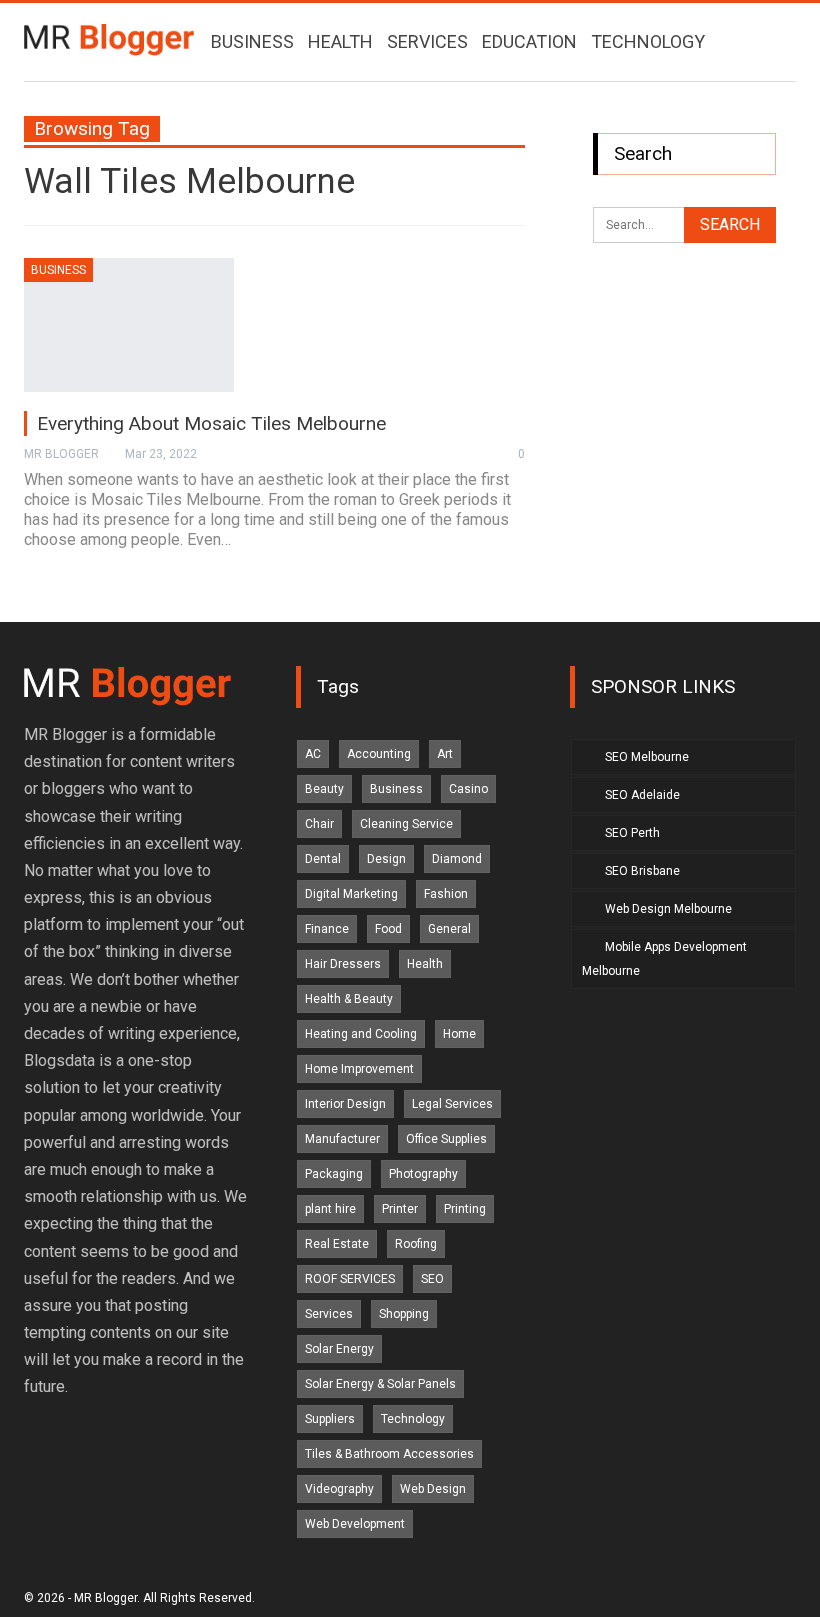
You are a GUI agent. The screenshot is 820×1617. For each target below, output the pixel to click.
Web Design (433, 1489)
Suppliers (330, 1419)
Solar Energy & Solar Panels (380, 1384)
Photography (423, 1174)
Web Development (355, 1524)
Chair (319, 824)
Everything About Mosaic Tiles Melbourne (211, 423)
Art (445, 754)
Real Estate (337, 1244)
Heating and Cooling (361, 1034)
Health (425, 964)
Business (58, 270)
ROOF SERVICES (350, 1279)
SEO (432, 1279)
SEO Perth (632, 833)
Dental (323, 859)
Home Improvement (359, 1069)
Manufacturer (342, 1139)
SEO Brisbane (642, 871)
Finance (327, 929)
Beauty (324, 789)
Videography (339, 1489)
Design (386, 859)
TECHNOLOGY (648, 41)
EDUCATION (529, 41)
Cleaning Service (406, 824)
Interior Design (345, 1104)
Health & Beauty (349, 999)
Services (329, 1314)
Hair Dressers (343, 964)
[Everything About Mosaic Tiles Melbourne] (129, 325)
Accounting (379, 754)
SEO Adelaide (642, 795)
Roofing (416, 1244)
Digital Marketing (351, 894)
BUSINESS (252, 41)
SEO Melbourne (647, 757)
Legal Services (452, 1104)
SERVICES (427, 41)
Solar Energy (339, 1349)
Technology (413, 1419)
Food (388, 929)
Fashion (446, 894)
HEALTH (340, 41)
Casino (468, 789)
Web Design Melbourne (668, 909)
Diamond (457, 859)
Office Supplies (446, 1139)
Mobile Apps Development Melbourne (664, 959)
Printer (400, 1209)
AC (313, 754)
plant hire (330, 1209)
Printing (465, 1209)
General (449, 929)
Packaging (334, 1174)
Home (459, 1034)
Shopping (404, 1314)
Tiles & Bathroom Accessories (389, 1454)
